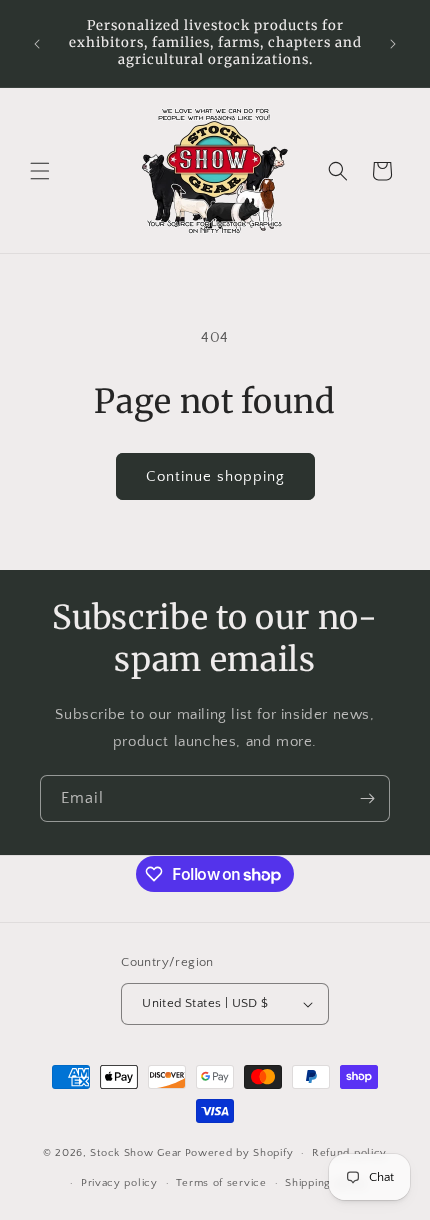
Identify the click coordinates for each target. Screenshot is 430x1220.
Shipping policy (326, 1183)
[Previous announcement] (37, 44)
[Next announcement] (393, 44)
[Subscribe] (367, 798)
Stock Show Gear (136, 1153)
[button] (40, 171)
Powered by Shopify (239, 1153)
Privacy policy (119, 1183)
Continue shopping (215, 476)
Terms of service (221, 1183)
